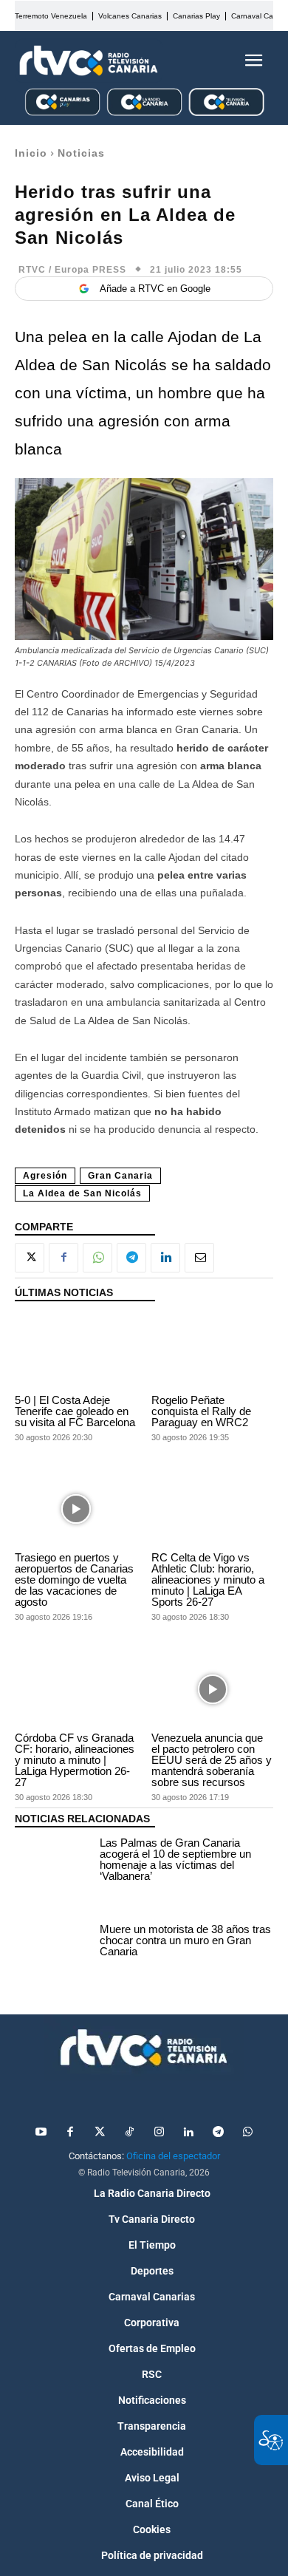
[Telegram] (131, 1258)
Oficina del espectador (173, 2156)
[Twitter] (100, 2133)
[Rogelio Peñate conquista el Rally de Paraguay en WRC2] (212, 1352)
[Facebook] (64, 1258)
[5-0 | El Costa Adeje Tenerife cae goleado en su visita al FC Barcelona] (76, 1352)
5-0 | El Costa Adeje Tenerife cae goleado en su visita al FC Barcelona (75, 1411)
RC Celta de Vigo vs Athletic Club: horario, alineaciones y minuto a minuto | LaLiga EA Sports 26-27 (208, 1580)
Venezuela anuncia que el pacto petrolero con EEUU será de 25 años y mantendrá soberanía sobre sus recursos (212, 1760)
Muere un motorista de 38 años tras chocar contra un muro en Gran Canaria (185, 1940)
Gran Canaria (120, 1176)
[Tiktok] (129, 2133)
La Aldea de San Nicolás (82, 1193)
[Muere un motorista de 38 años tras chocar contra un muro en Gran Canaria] (54, 1943)
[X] (30, 1258)
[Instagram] (159, 2133)
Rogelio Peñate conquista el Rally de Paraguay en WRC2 (201, 1411)
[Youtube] (41, 2133)
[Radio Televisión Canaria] (89, 61)
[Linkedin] (165, 1258)
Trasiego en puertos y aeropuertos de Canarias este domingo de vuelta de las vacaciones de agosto (74, 1580)
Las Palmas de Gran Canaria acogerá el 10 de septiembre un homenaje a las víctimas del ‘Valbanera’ (175, 1859)
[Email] (199, 1258)
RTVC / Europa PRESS (72, 270)
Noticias (81, 153)
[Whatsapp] (247, 2133)
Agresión (45, 1176)
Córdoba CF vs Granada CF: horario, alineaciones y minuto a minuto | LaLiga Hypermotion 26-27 (75, 1760)
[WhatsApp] (97, 1258)
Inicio (31, 153)
